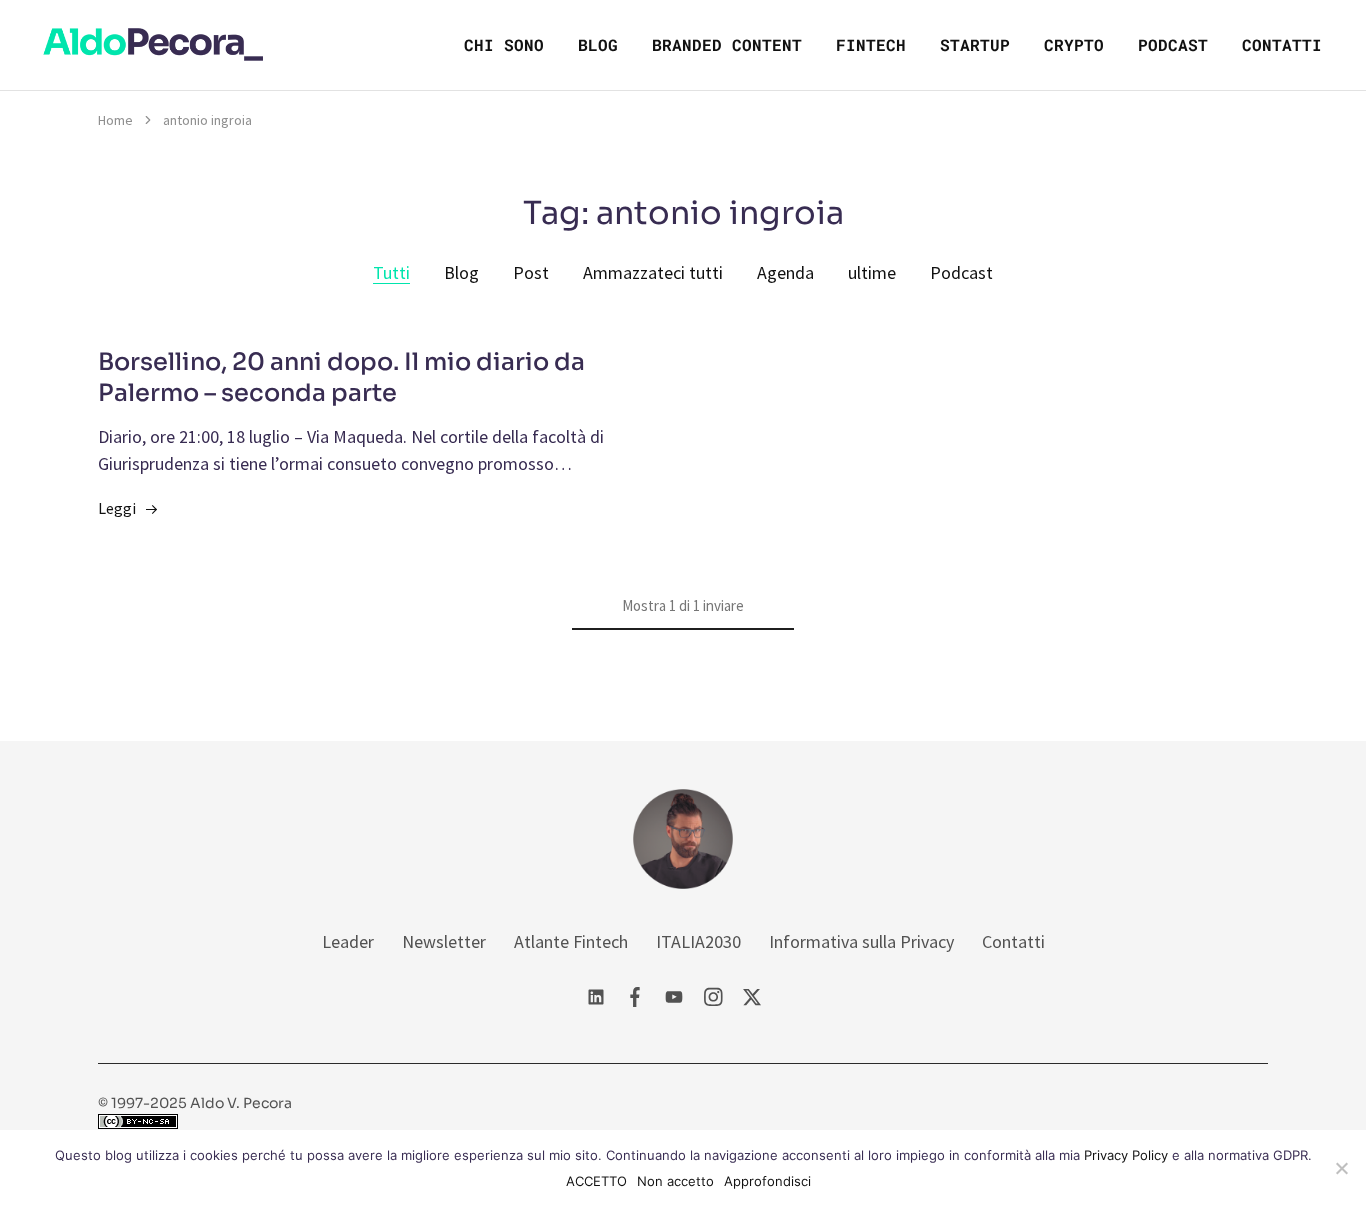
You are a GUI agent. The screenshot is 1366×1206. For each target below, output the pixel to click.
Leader (348, 941)
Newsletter (444, 941)
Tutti (391, 272)
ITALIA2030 (698, 941)
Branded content (727, 44)
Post (531, 272)
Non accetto (675, 1181)
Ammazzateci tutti (653, 272)
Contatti (1282, 44)
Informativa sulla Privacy (861, 941)
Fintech (871, 44)
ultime (872, 272)
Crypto (1074, 44)
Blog (598, 44)
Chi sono (504, 44)
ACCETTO (596, 1181)
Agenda (785, 272)
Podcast (1173, 44)
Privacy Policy (1126, 1155)
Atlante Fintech (571, 941)
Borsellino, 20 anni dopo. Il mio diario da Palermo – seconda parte (341, 378)
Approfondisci (767, 1181)
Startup (975, 44)
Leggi (117, 508)
